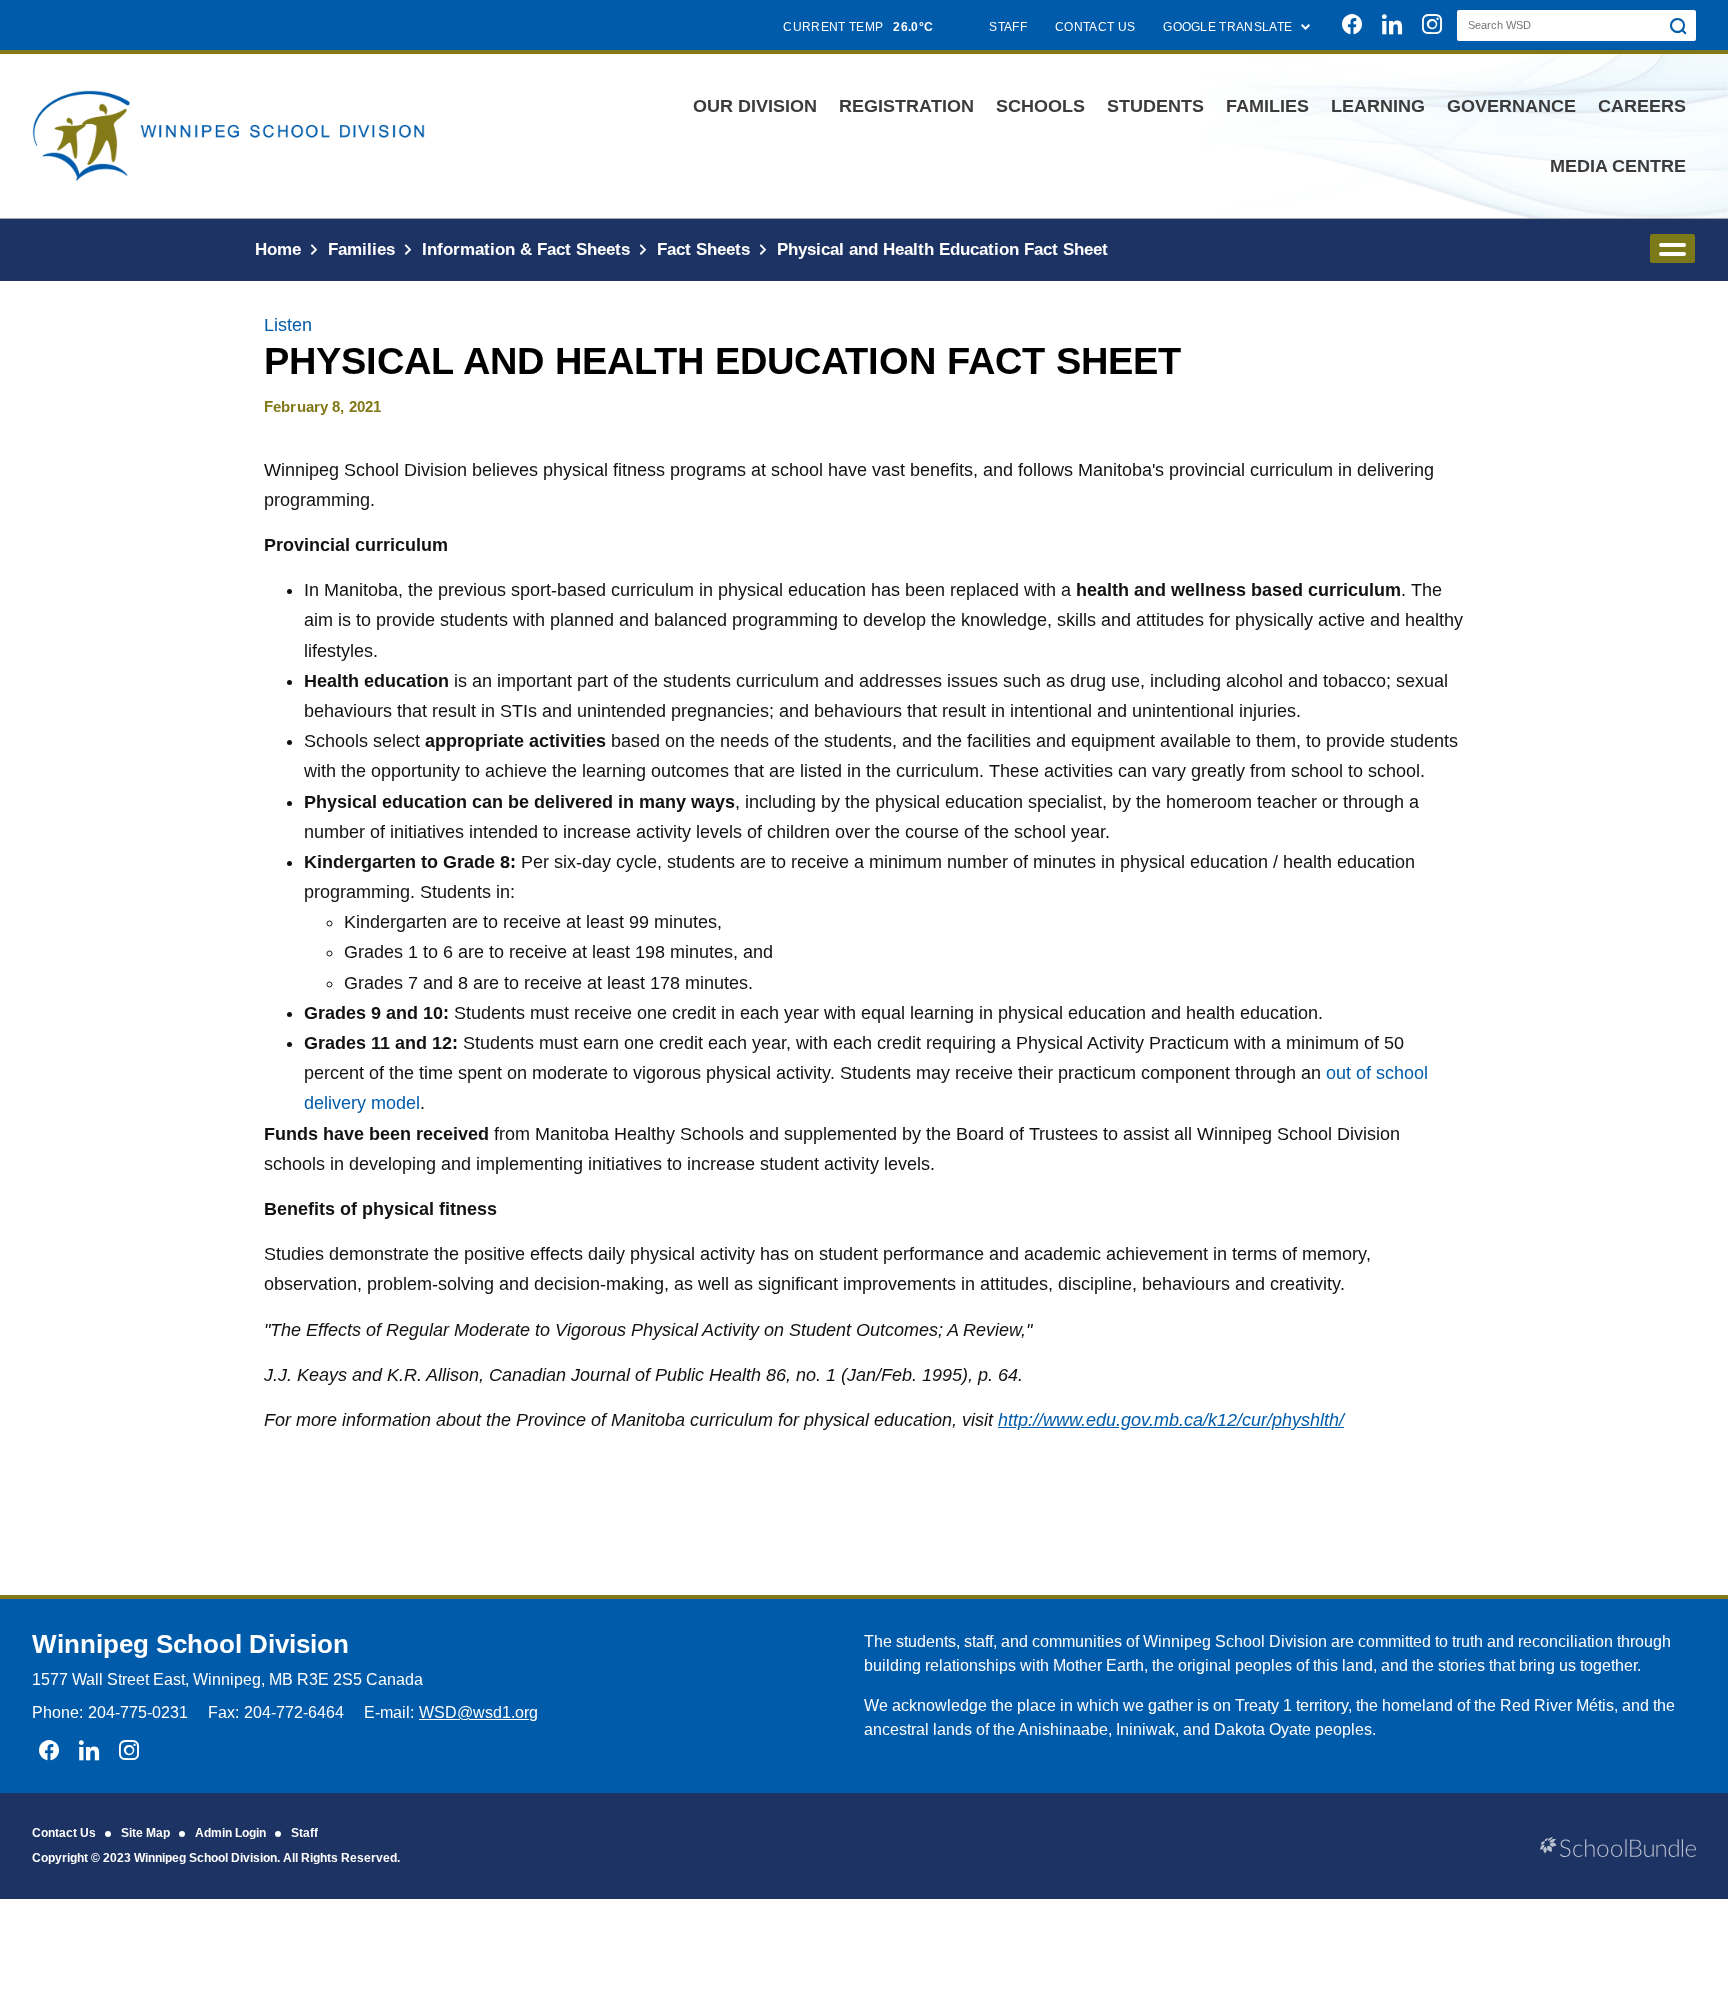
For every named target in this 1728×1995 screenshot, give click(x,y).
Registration (906, 106)
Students (1155, 106)
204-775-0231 (138, 1712)
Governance (1511, 106)
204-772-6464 (294, 1712)
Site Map (145, 1833)
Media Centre (1618, 166)
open (1672, 248)
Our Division (755, 106)
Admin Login (230, 1833)
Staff (304, 1833)
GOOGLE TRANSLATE (1229, 27)
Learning (1378, 106)
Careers (1642, 106)
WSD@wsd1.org (478, 1712)
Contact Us (64, 1833)
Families (1267, 106)
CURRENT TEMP (858, 27)
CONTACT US (1095, 27)
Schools (1040, 106)
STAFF (1008, 27)
